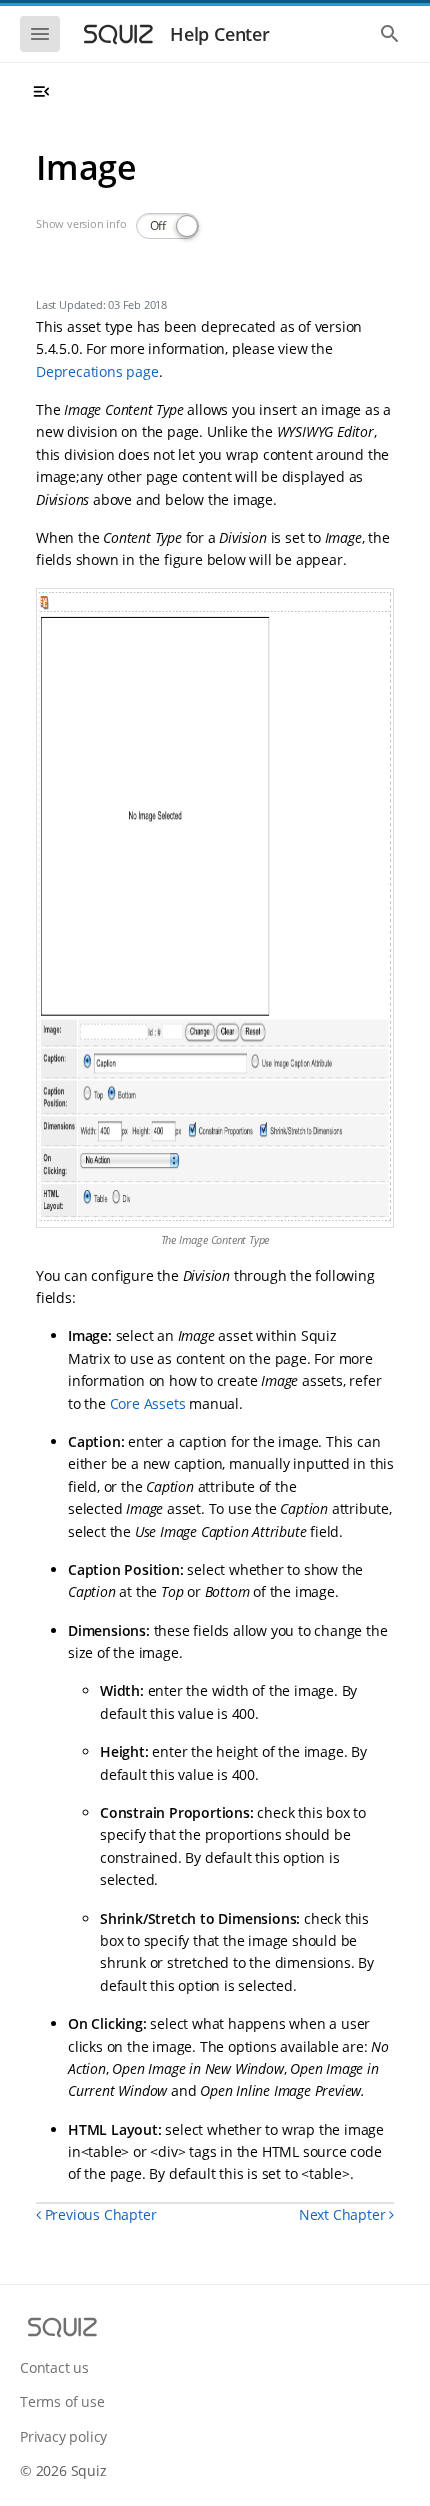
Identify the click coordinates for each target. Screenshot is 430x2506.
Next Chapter (344, 2214)
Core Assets (148, 1403)
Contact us (54, 2367)
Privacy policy (63, 2436)
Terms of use (62, 2401)
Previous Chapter (98, 2214)
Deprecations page (97, 371)
